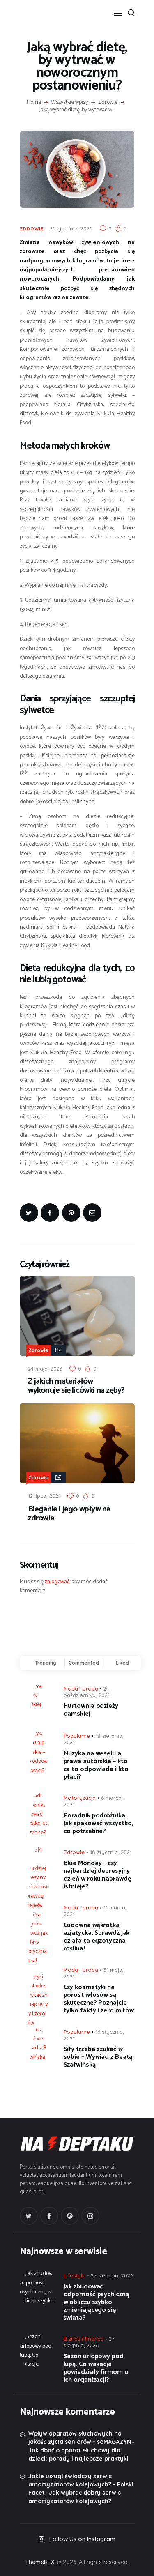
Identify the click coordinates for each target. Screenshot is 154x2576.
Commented (84, 1663)
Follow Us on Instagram (82, 2539)
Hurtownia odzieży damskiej (91, 1710)
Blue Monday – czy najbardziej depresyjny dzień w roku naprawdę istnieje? (97, 1875)
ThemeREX (40, 2562)
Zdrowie (108, 103)
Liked (122, 1663)
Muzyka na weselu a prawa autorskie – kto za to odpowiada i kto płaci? (96, 1765)
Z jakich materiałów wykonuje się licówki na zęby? (76, 1386)
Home (34, 103)
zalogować (57, 1582)
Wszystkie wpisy (69, 102)
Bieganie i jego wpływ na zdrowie (69, 1514)
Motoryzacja (80, 1798)
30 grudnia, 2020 (71, 228)
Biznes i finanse (84, 2339)
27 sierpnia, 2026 (112, 2275)
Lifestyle (75, 2275)
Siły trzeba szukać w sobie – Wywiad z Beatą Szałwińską (98, 2057)
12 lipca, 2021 (44, 1496)
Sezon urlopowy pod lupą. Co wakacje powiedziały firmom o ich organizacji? (96, 2368)
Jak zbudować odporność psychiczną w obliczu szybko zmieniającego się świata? (96, 2302)
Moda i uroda (81, 1688)
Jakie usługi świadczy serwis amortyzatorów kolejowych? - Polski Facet (81, 2485)
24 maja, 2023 (45, 1368)
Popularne (77, 1736)
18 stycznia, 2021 (111, 1852)
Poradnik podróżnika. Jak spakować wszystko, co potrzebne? (99, 1823)
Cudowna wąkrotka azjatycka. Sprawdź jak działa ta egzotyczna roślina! (97, 1937)
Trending (46, 1663)
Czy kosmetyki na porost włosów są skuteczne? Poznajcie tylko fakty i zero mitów (99, 1999)
